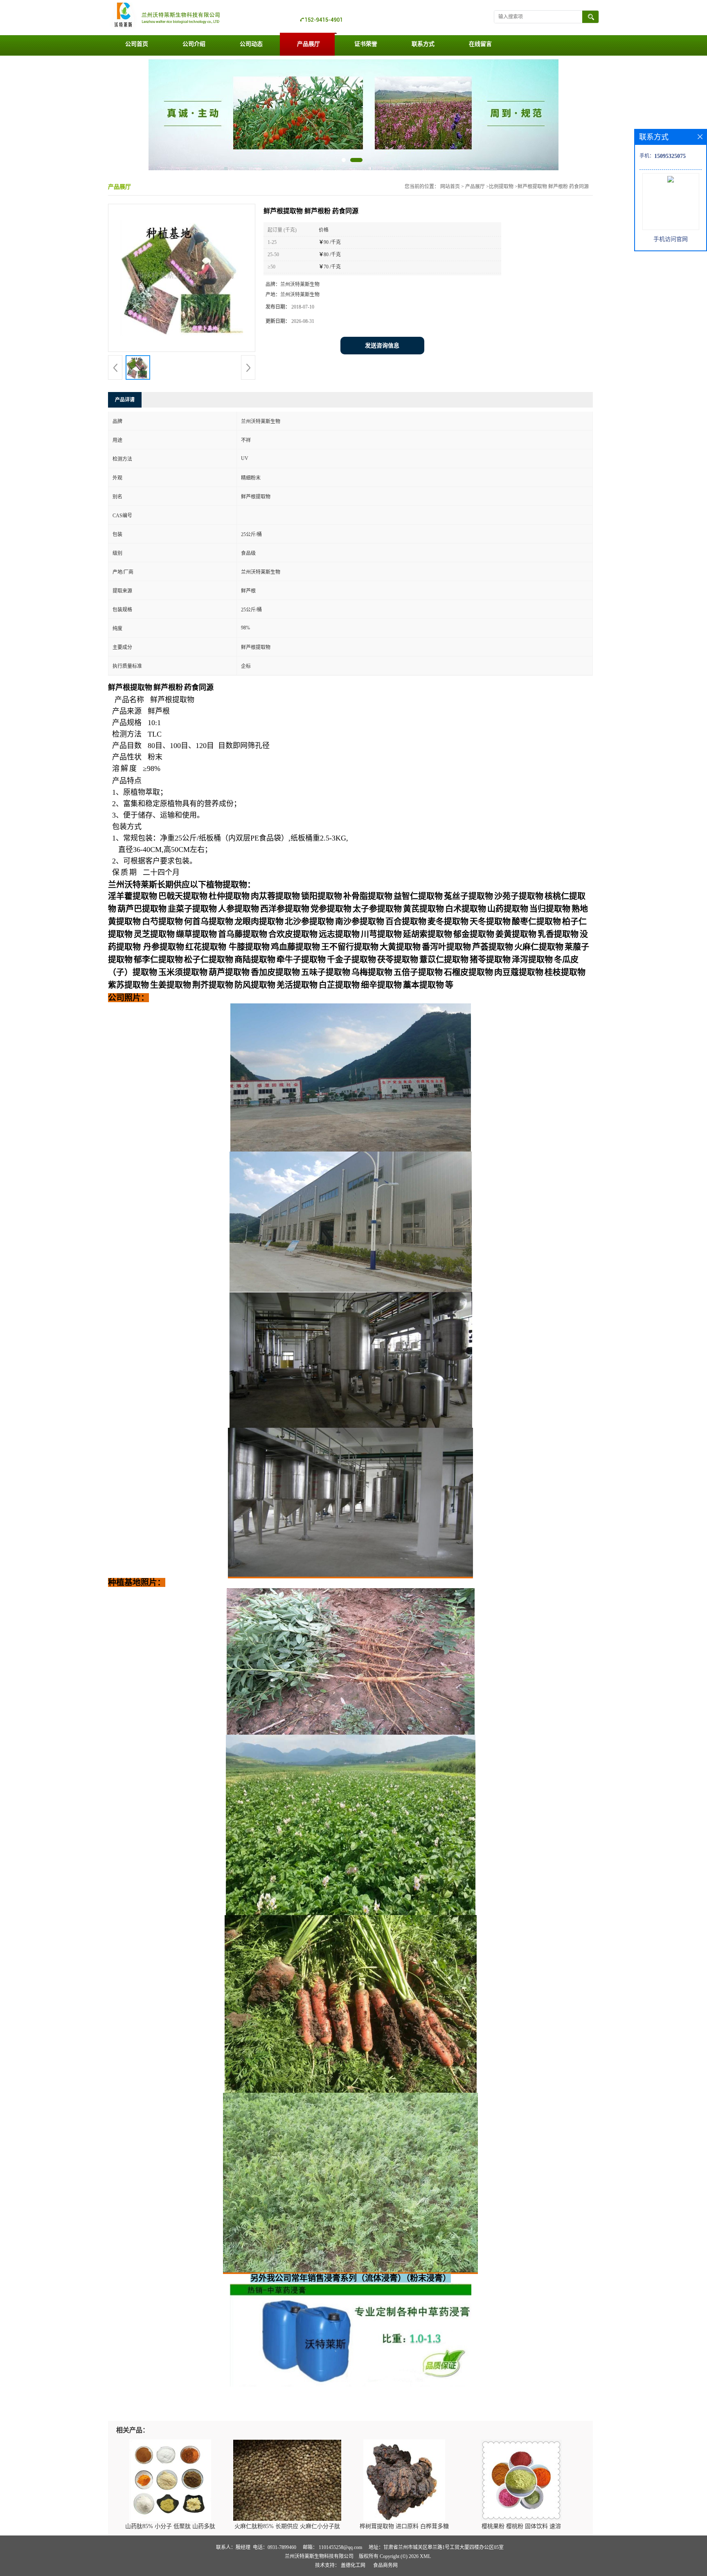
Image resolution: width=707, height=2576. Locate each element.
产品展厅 (308, 44)
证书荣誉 (366, 44)
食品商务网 (385, 2565)
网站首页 (450, 187)
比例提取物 (501, 187)
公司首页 (137, 44)
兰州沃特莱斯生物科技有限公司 (319, 2556)
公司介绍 (194, 44)
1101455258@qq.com (340, 2547)
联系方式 (423, 44)
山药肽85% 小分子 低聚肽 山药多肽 (170, 2526)
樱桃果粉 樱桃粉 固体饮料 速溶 (521, 2526)
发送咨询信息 (382, 346)
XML (425, 2556)
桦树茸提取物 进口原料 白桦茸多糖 (404, 2526)
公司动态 (251, 44)
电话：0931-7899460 (275, 2547)
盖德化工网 (353, 2565)
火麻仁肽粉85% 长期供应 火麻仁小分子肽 (287, 2526)
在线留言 (480, 44)
